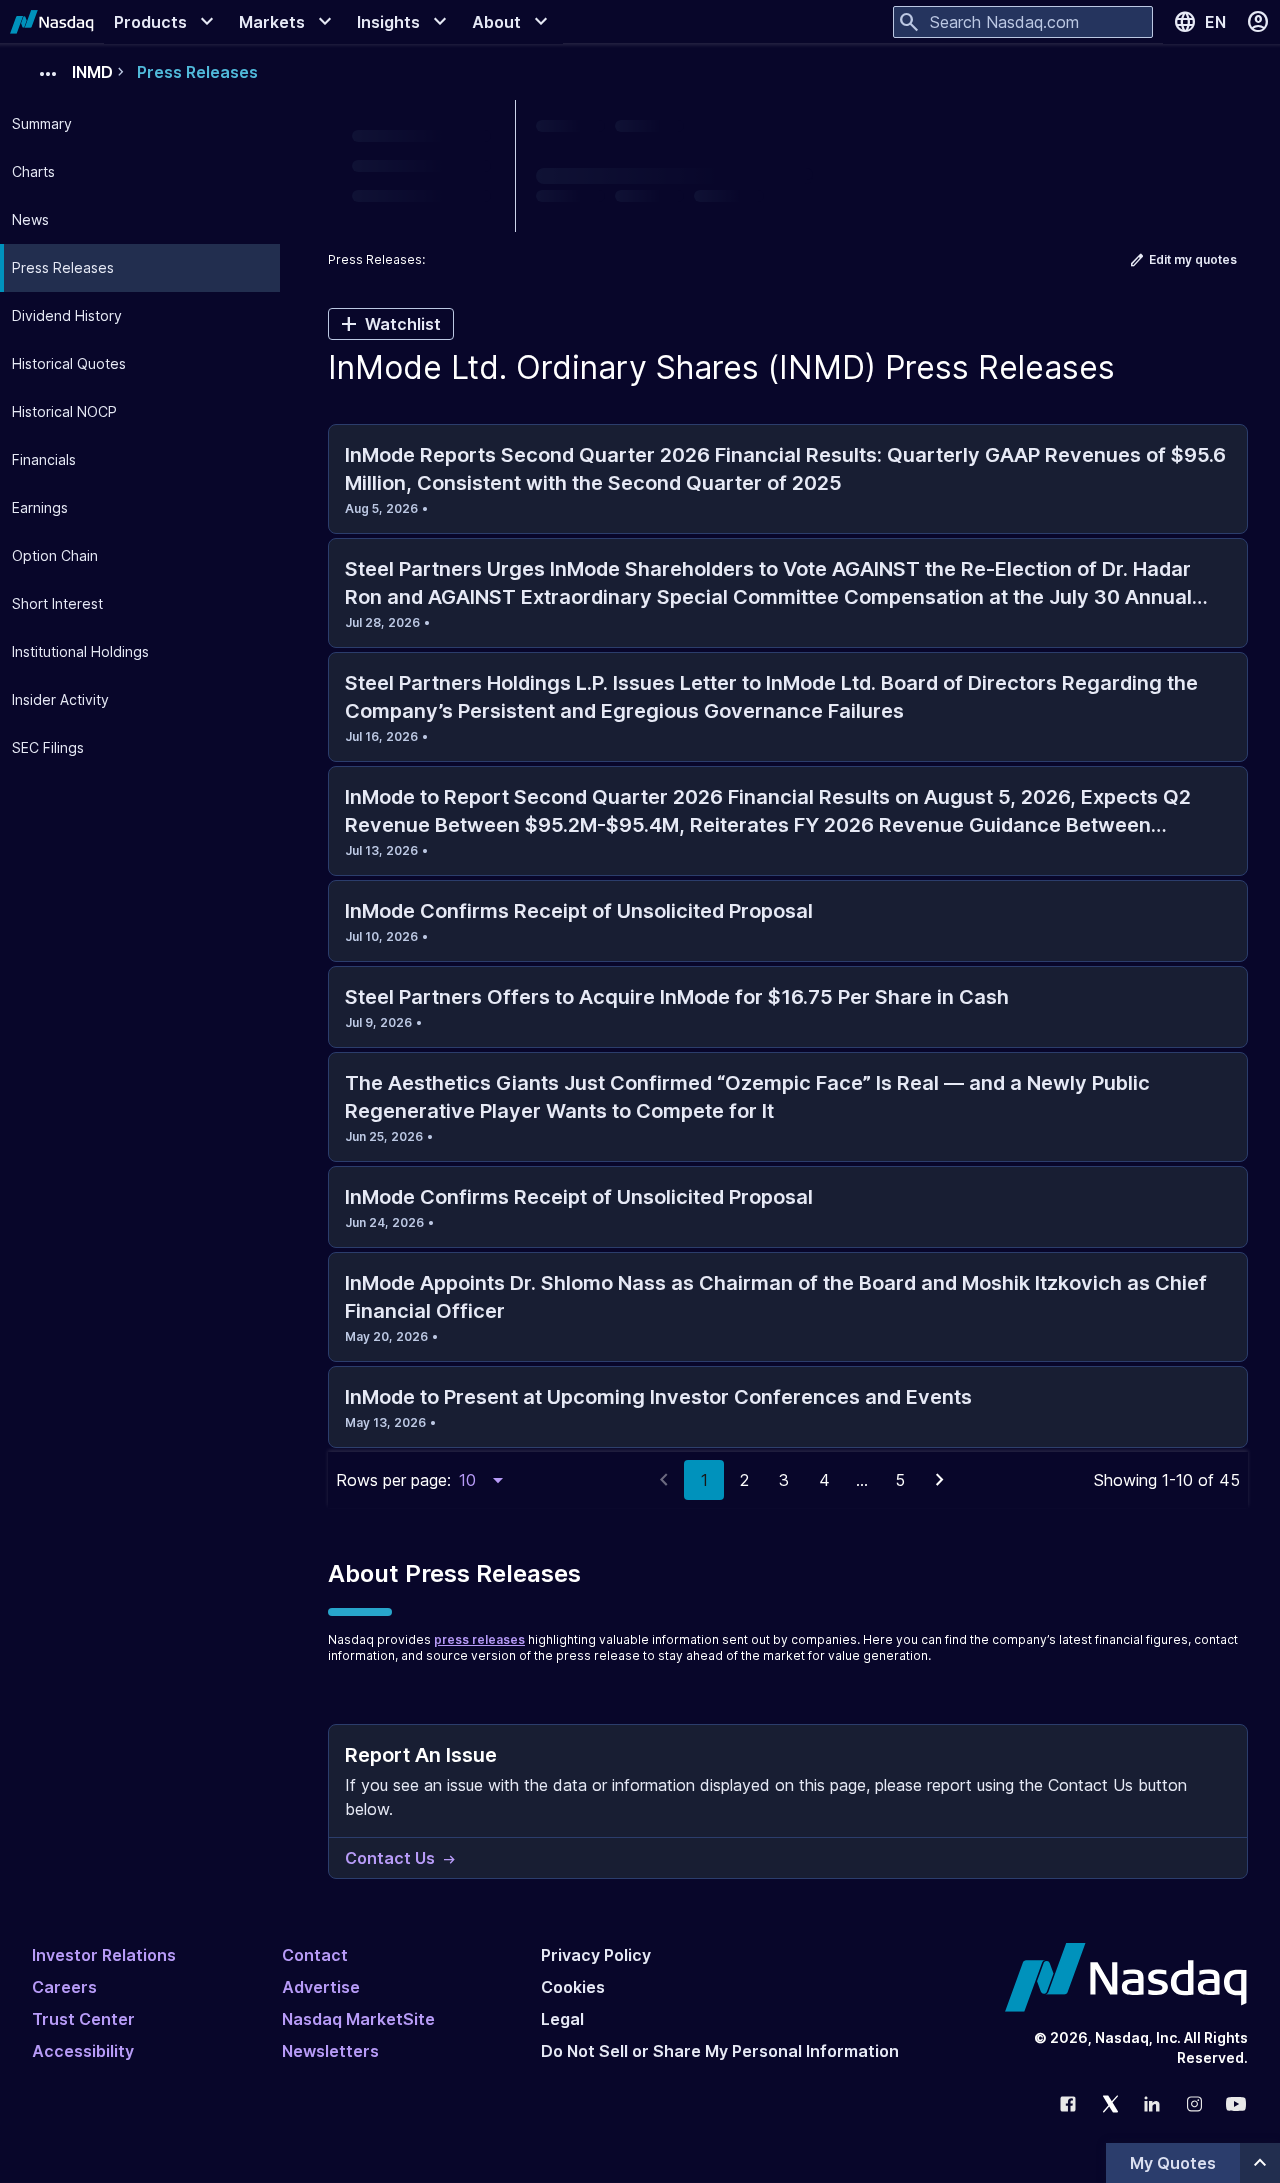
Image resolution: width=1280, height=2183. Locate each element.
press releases (479, 1639)
